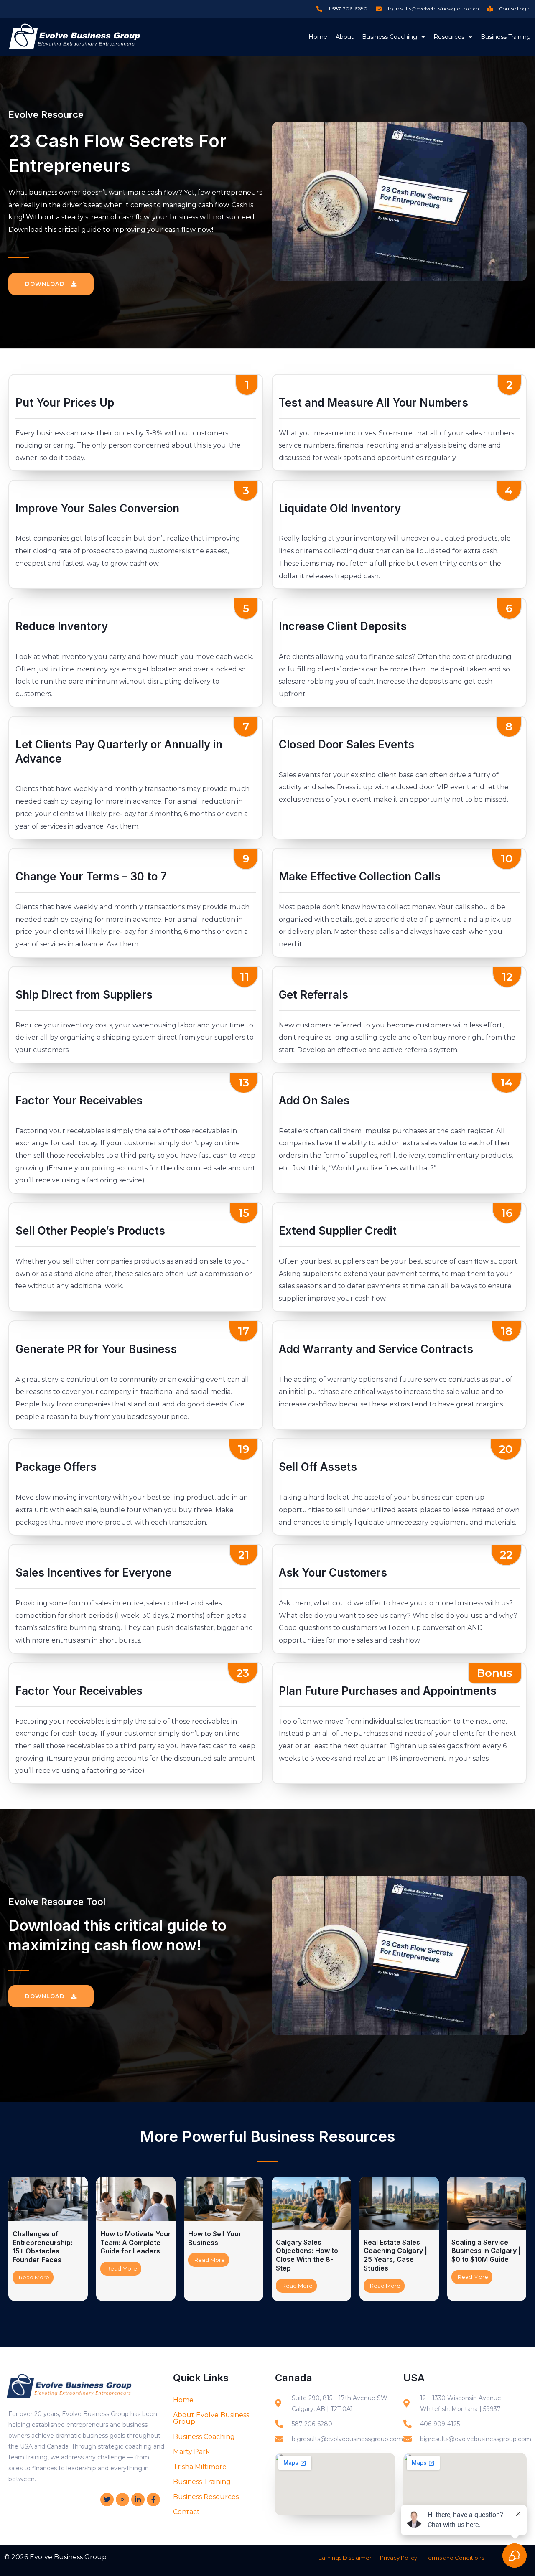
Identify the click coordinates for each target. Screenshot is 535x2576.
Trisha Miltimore (200, 2467)
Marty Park (191, 2452)
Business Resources (206, 2497)
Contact (186, 2512)
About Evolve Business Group (211, 2418)
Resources (449, 37)
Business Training (506, 37)
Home (318, 37)
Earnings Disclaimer (345, 2558)
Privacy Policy (399, 2558)
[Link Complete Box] (48, 2239)
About (345, 37)
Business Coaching (390, 37)
